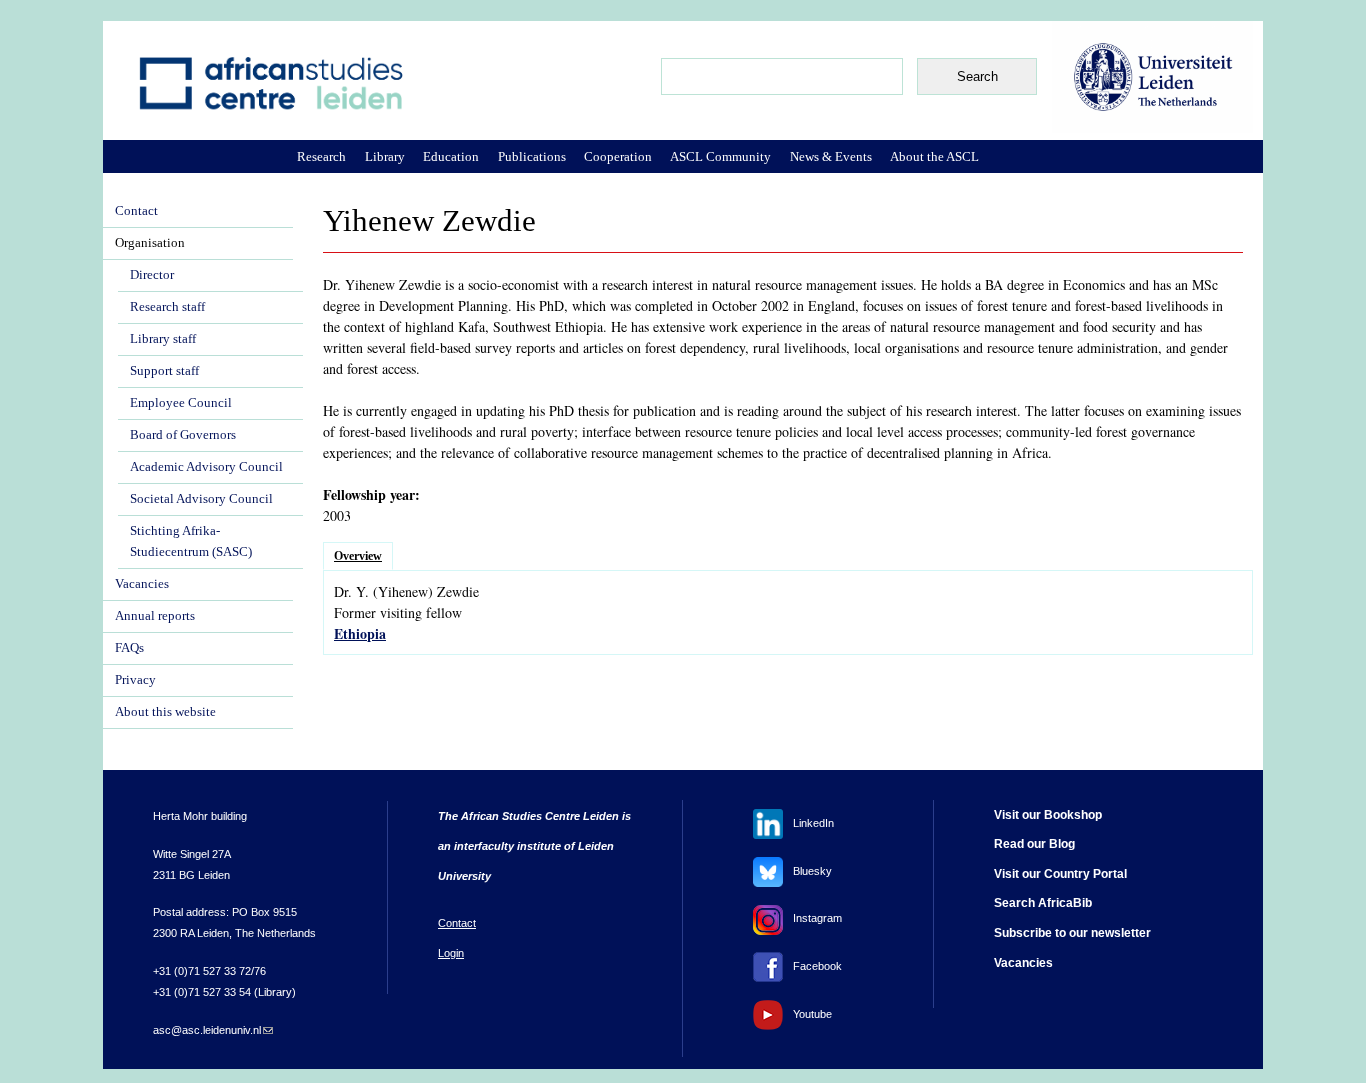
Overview (358, 556)
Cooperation (618, 156)
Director (152, 275)
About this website (165, 712)
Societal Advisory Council (201, 499)
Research (321, 156)
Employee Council (181, 403)
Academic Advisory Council (206, 467)
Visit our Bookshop (1048, 815)
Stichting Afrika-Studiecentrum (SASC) (191, 541)
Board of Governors (183, 435)
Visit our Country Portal (1060, 874)
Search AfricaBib (1043, 903)
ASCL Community (720, 156)
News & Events (831, 156)
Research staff (167, 307)
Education (451, 156)
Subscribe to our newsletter (1072, 933)
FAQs (129, 648)
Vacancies (142, 584)
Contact (136, 211)
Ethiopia (360, 633)
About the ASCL (934, 156)
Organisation (150, 243)
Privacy (135, 680)
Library (385, 156)
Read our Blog (1034, 844)
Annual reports (155, 616)
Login (451, 953)
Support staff (164, 371)
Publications (532, 156)
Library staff (163, 339)
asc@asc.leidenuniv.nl (213, 1030)
